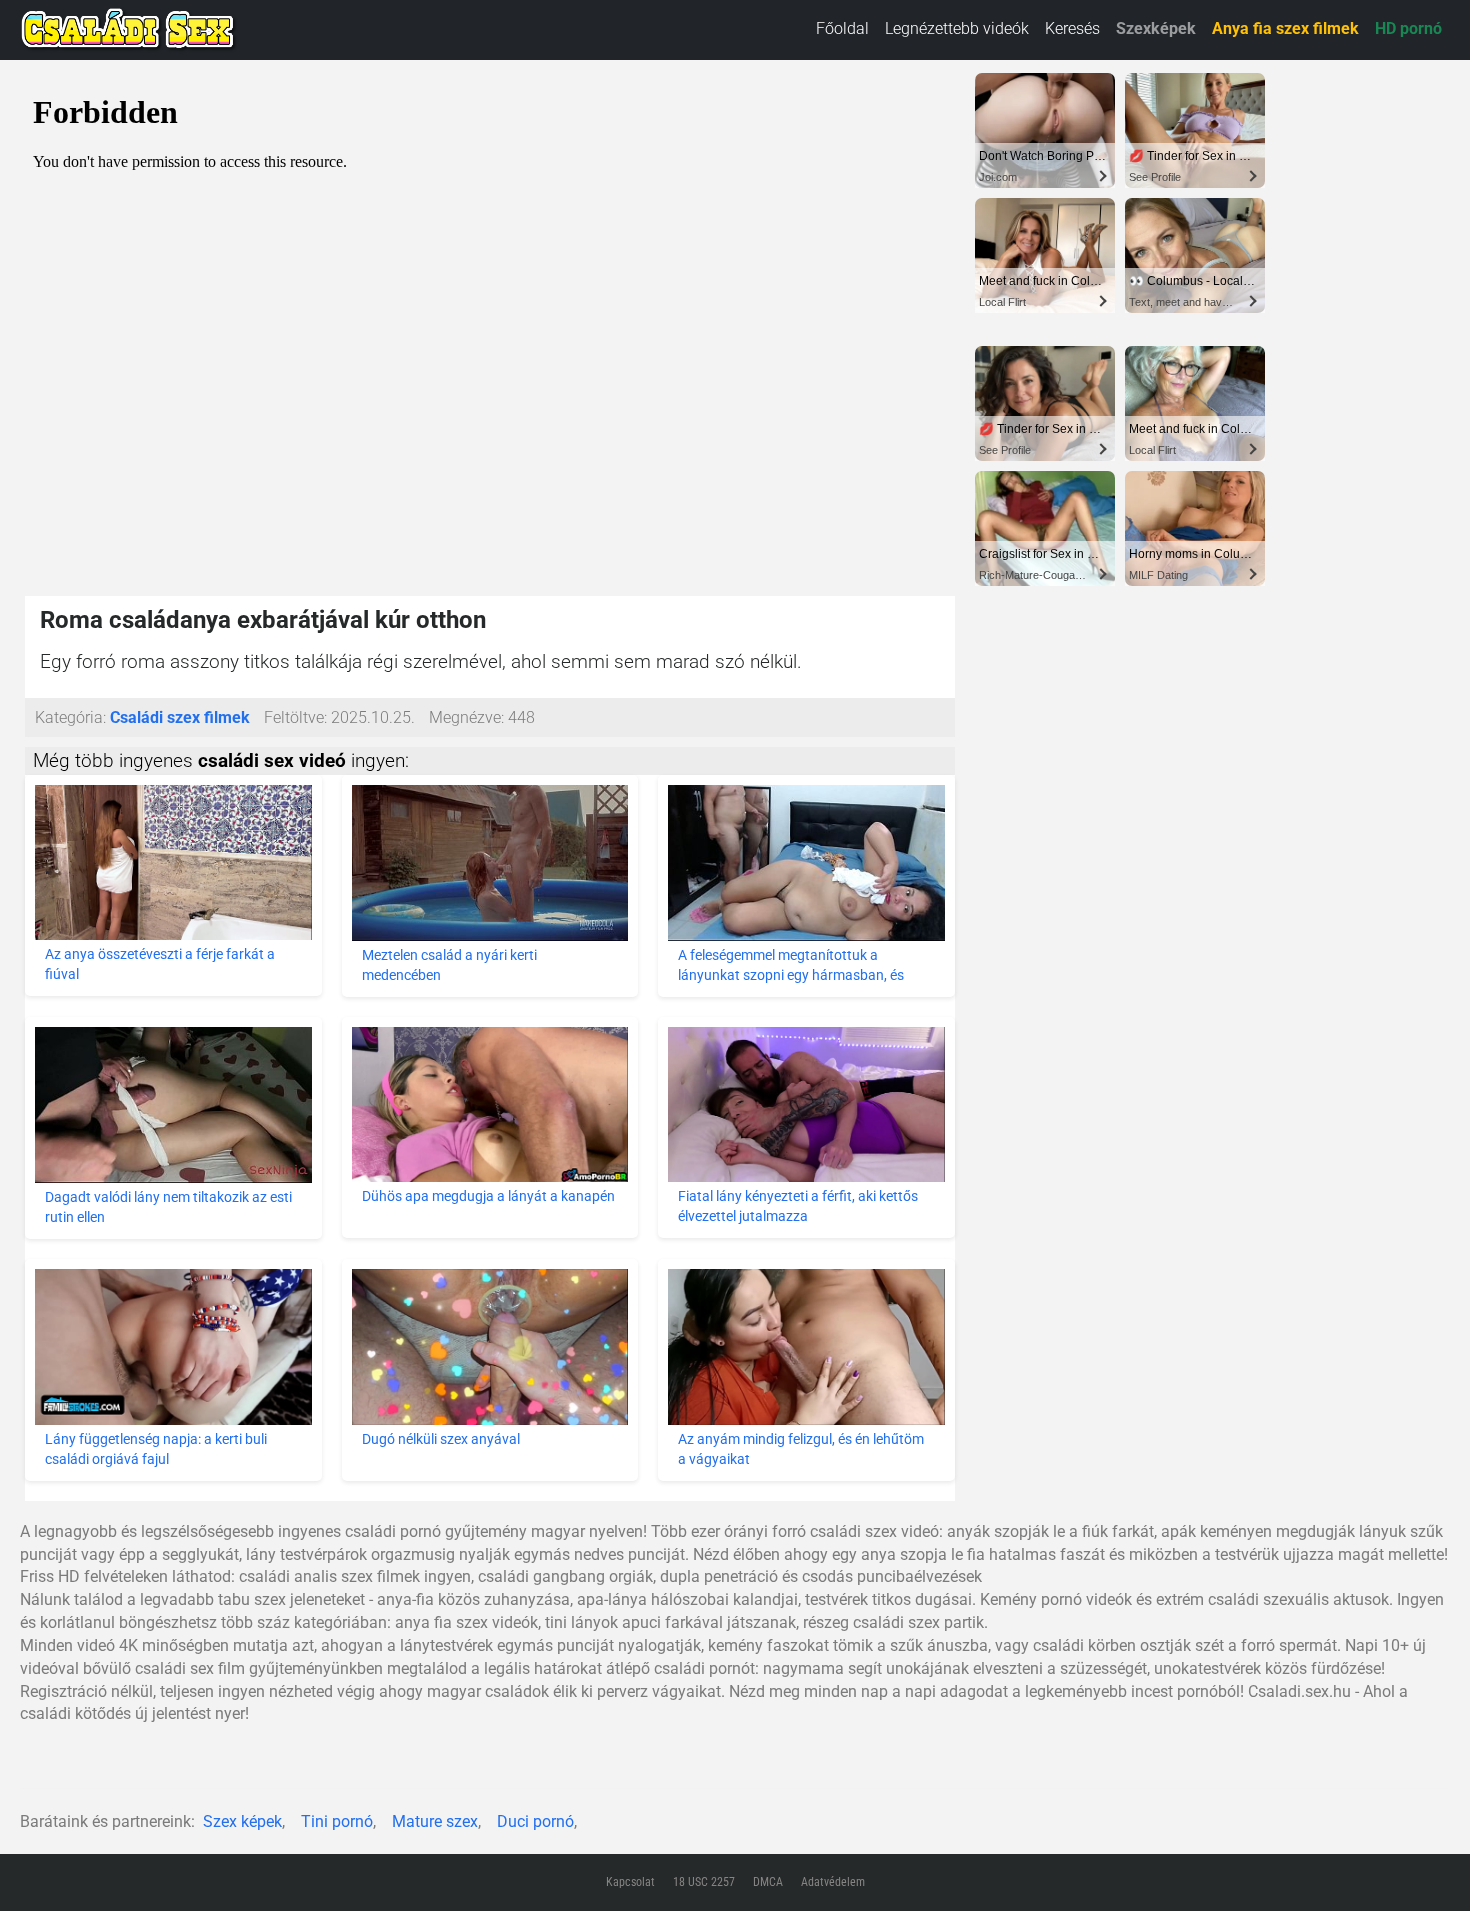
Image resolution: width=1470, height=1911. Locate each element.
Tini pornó (337, 1821)
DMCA (768, 1882)
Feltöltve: (295, 717)
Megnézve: (466, 717)
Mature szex (435, 1821)
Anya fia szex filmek (1285, 28)
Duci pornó (535, 1821)
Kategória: (70, 717)
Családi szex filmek (180, 717)
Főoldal (842, 28)
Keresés (1072, 28)
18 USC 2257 (704, 1882)
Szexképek (1156, 28)
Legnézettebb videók (957, 28)
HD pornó (1408, 28)
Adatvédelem (833, 1882)
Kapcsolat (630, 1882)
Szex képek (242, 1821)
